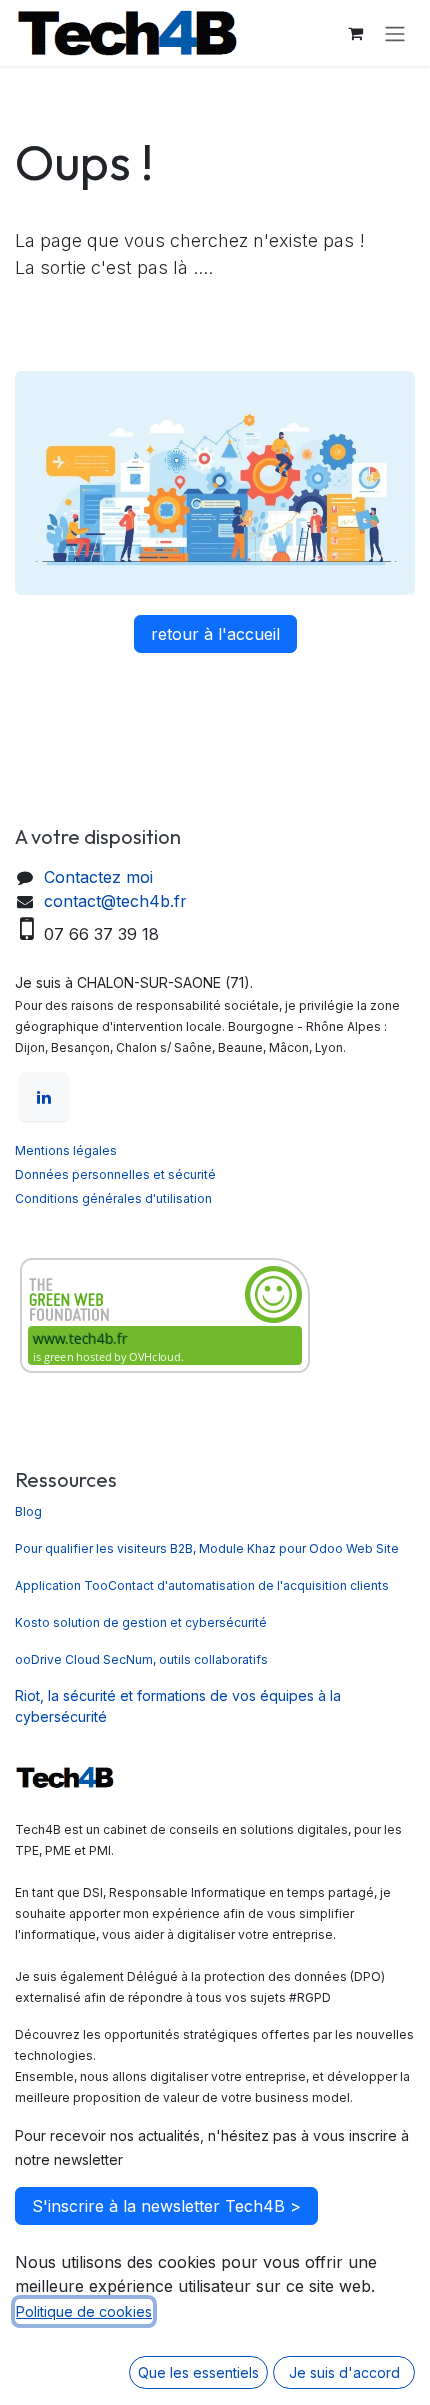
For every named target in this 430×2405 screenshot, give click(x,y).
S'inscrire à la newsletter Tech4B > (166, 2206)
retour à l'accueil (215, 634)
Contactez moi (98, 877)
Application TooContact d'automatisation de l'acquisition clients (202, 1585)
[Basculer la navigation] (395, 33)
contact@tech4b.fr (115, 901)
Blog (28, 1511)
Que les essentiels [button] (198, 2372)
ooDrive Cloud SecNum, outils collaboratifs (141, 1659)
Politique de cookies (84, 2311)
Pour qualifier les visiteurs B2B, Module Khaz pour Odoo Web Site (207, 1548)
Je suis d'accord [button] (344, 2372)
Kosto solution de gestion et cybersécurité (142, 1622)
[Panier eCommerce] (355, 33)
